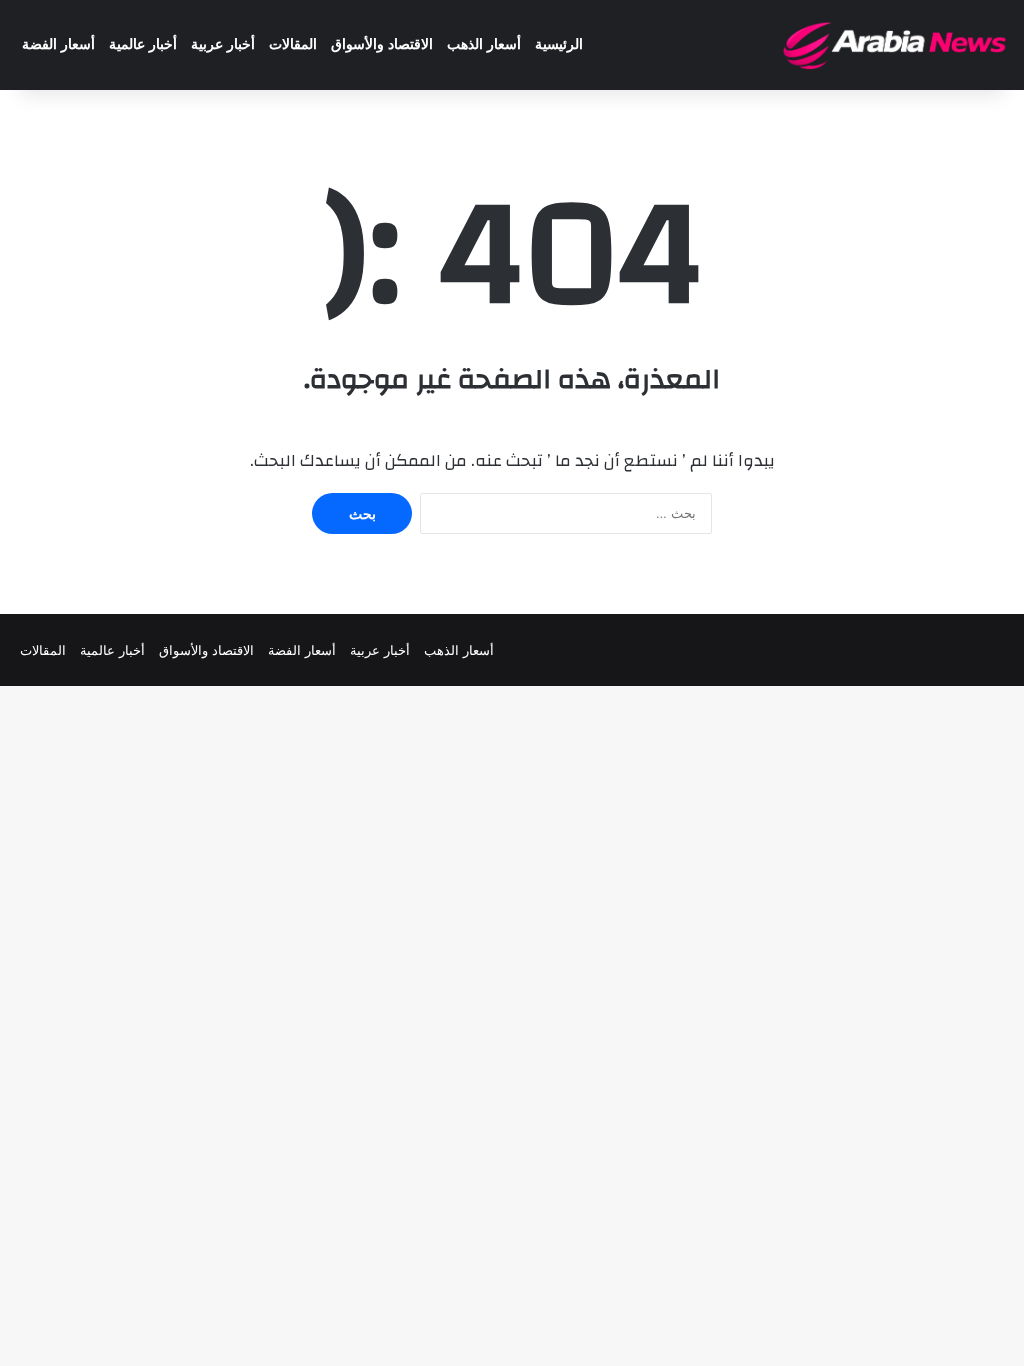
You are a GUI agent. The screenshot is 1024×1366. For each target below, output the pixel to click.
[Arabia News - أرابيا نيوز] (895, 45)
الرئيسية (559, 44)
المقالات (293, 44)
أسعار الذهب (484, 44)
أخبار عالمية (143, 44)
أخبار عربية (223, 44)
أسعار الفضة (58, 44)
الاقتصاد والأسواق (382, 44)
